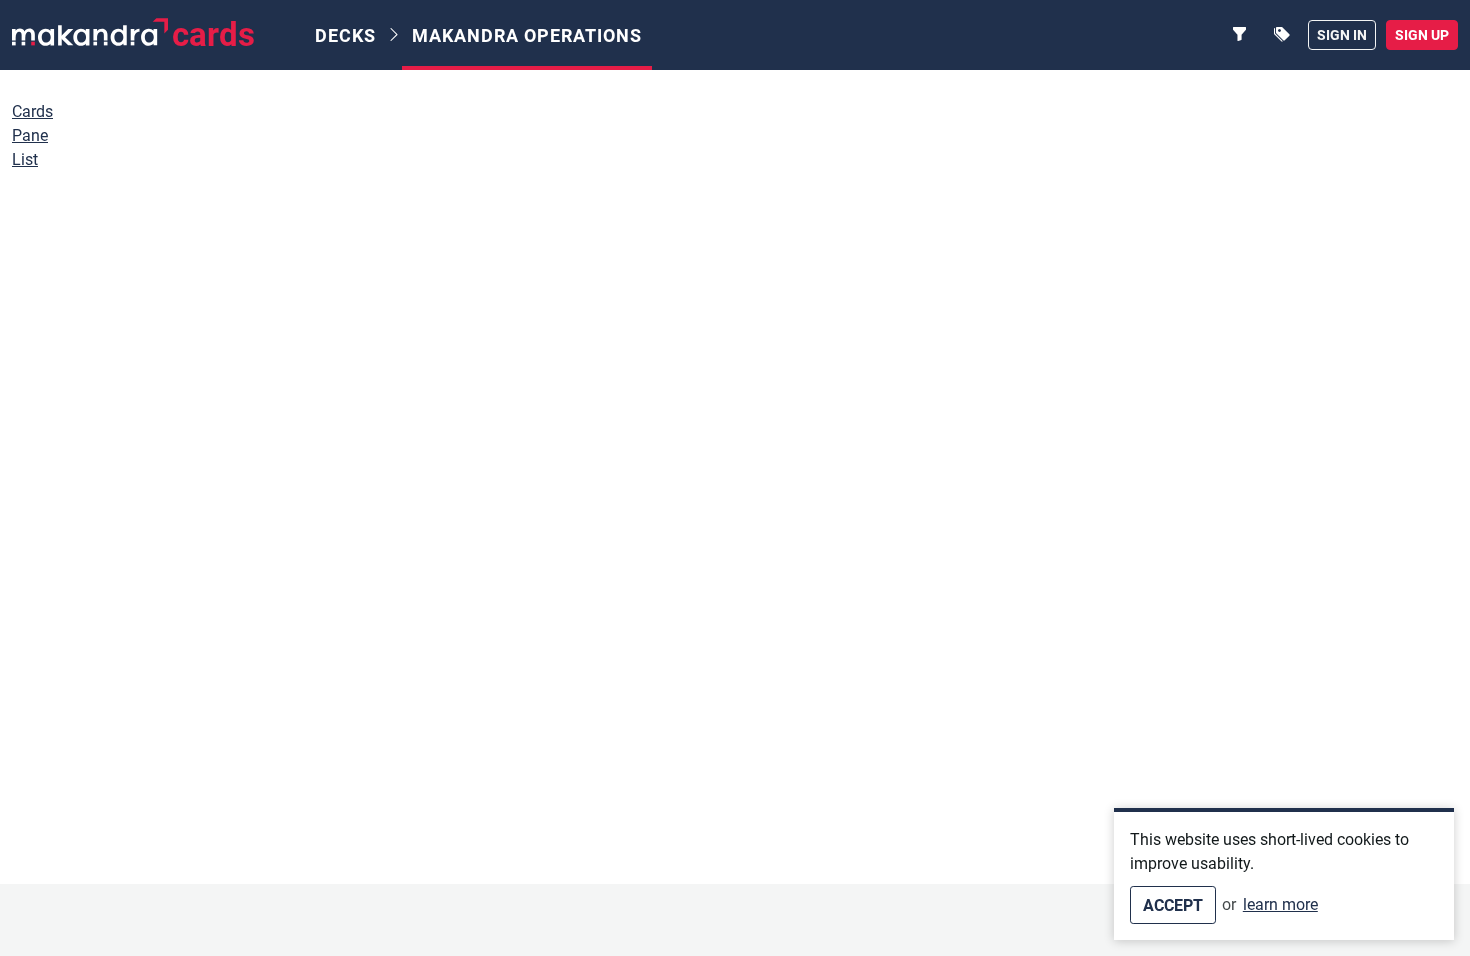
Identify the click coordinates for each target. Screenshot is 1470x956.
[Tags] (1282, 35)
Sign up (1422, 35)
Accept (1173, 905)
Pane (30, 135)
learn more (1280, 904)
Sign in (1342, 35)
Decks (345, 35)
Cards (32, 111)
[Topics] (1240, 35)
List (25, 159)
